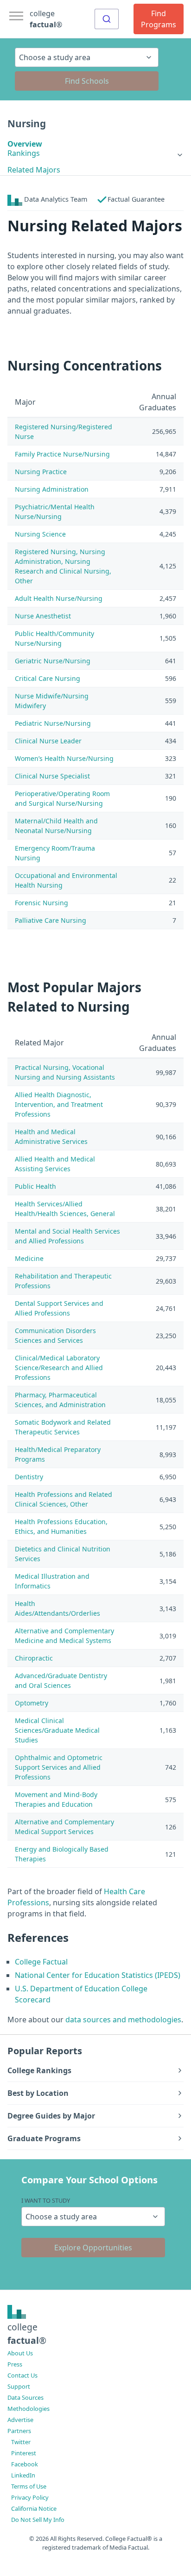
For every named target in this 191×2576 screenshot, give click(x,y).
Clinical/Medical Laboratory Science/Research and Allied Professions (59, 1368)
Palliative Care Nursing (51, 920)
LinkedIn (23, 2475)
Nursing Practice (41, 472)
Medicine (29, 1258)
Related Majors (34, 170)
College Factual (41, 1962)
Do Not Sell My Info (38, 2520)
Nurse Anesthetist (43, 616)
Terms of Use (29, 2486)
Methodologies (29, 2409)
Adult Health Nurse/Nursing (59, 598)
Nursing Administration (52, 489)
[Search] (107, 19)
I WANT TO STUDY (46, 2200)
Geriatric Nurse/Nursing (53, 661)
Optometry (32, 1703)
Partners (19, 2431)
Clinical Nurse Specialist (52, 776)
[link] (95, 153)
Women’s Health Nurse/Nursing (64, 758)
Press (15, 2364)
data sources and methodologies (123, 2020)
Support (19, 2386)
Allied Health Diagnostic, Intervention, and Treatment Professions (59, 1104)
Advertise (20, 2420)
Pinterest (24, 2453)
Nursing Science (40, 534)
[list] (95, 153)
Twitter (21, 2442)
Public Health (35, 1186)
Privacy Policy (30, 2497)
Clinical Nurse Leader (48, 741)
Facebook (25, 2464)
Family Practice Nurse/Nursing (62, 454)
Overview (25, 144)
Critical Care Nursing (48, 678)
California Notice (34, 2508)
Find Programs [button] (159, 19)
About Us (20, 2353)
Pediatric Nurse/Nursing (53, 723)
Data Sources (25, 2397)
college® (27, 2334)
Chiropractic (34, 1658)
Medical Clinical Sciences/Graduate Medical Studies (57, 1730)
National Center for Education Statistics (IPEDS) (98, 1975)
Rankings (24, 153)
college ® (46, 19)
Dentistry (29, 1477)
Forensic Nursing (41, 903)
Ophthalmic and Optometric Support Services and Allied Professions (59, 1767)
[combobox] (107, 19)
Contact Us (22, 2375)
